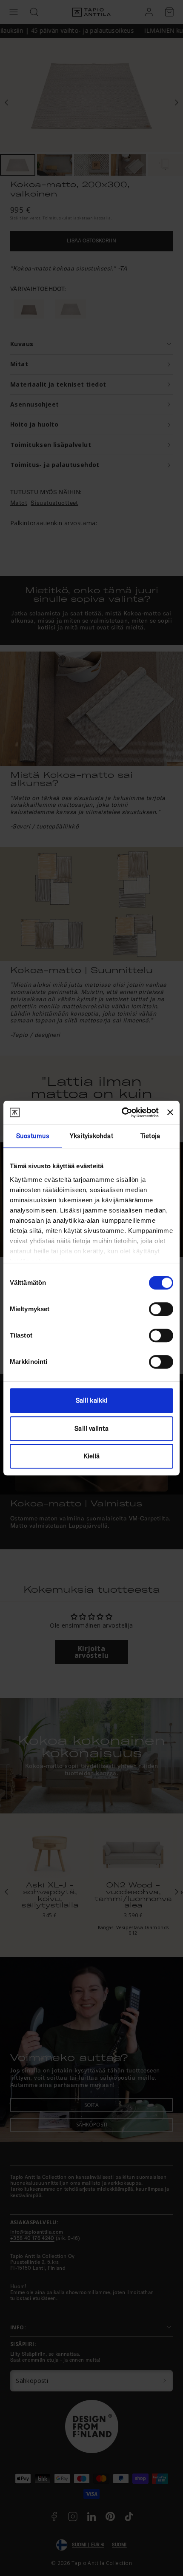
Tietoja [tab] (150, 1136)
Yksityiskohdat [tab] (91, 1136)
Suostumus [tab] (33, 1136)
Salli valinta (91, 1428)
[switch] (161, 1309)
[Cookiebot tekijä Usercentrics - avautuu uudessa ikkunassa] (122, 1113)
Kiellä (92, 1456)
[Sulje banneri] (170, 1113)
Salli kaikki (91, 1400)
